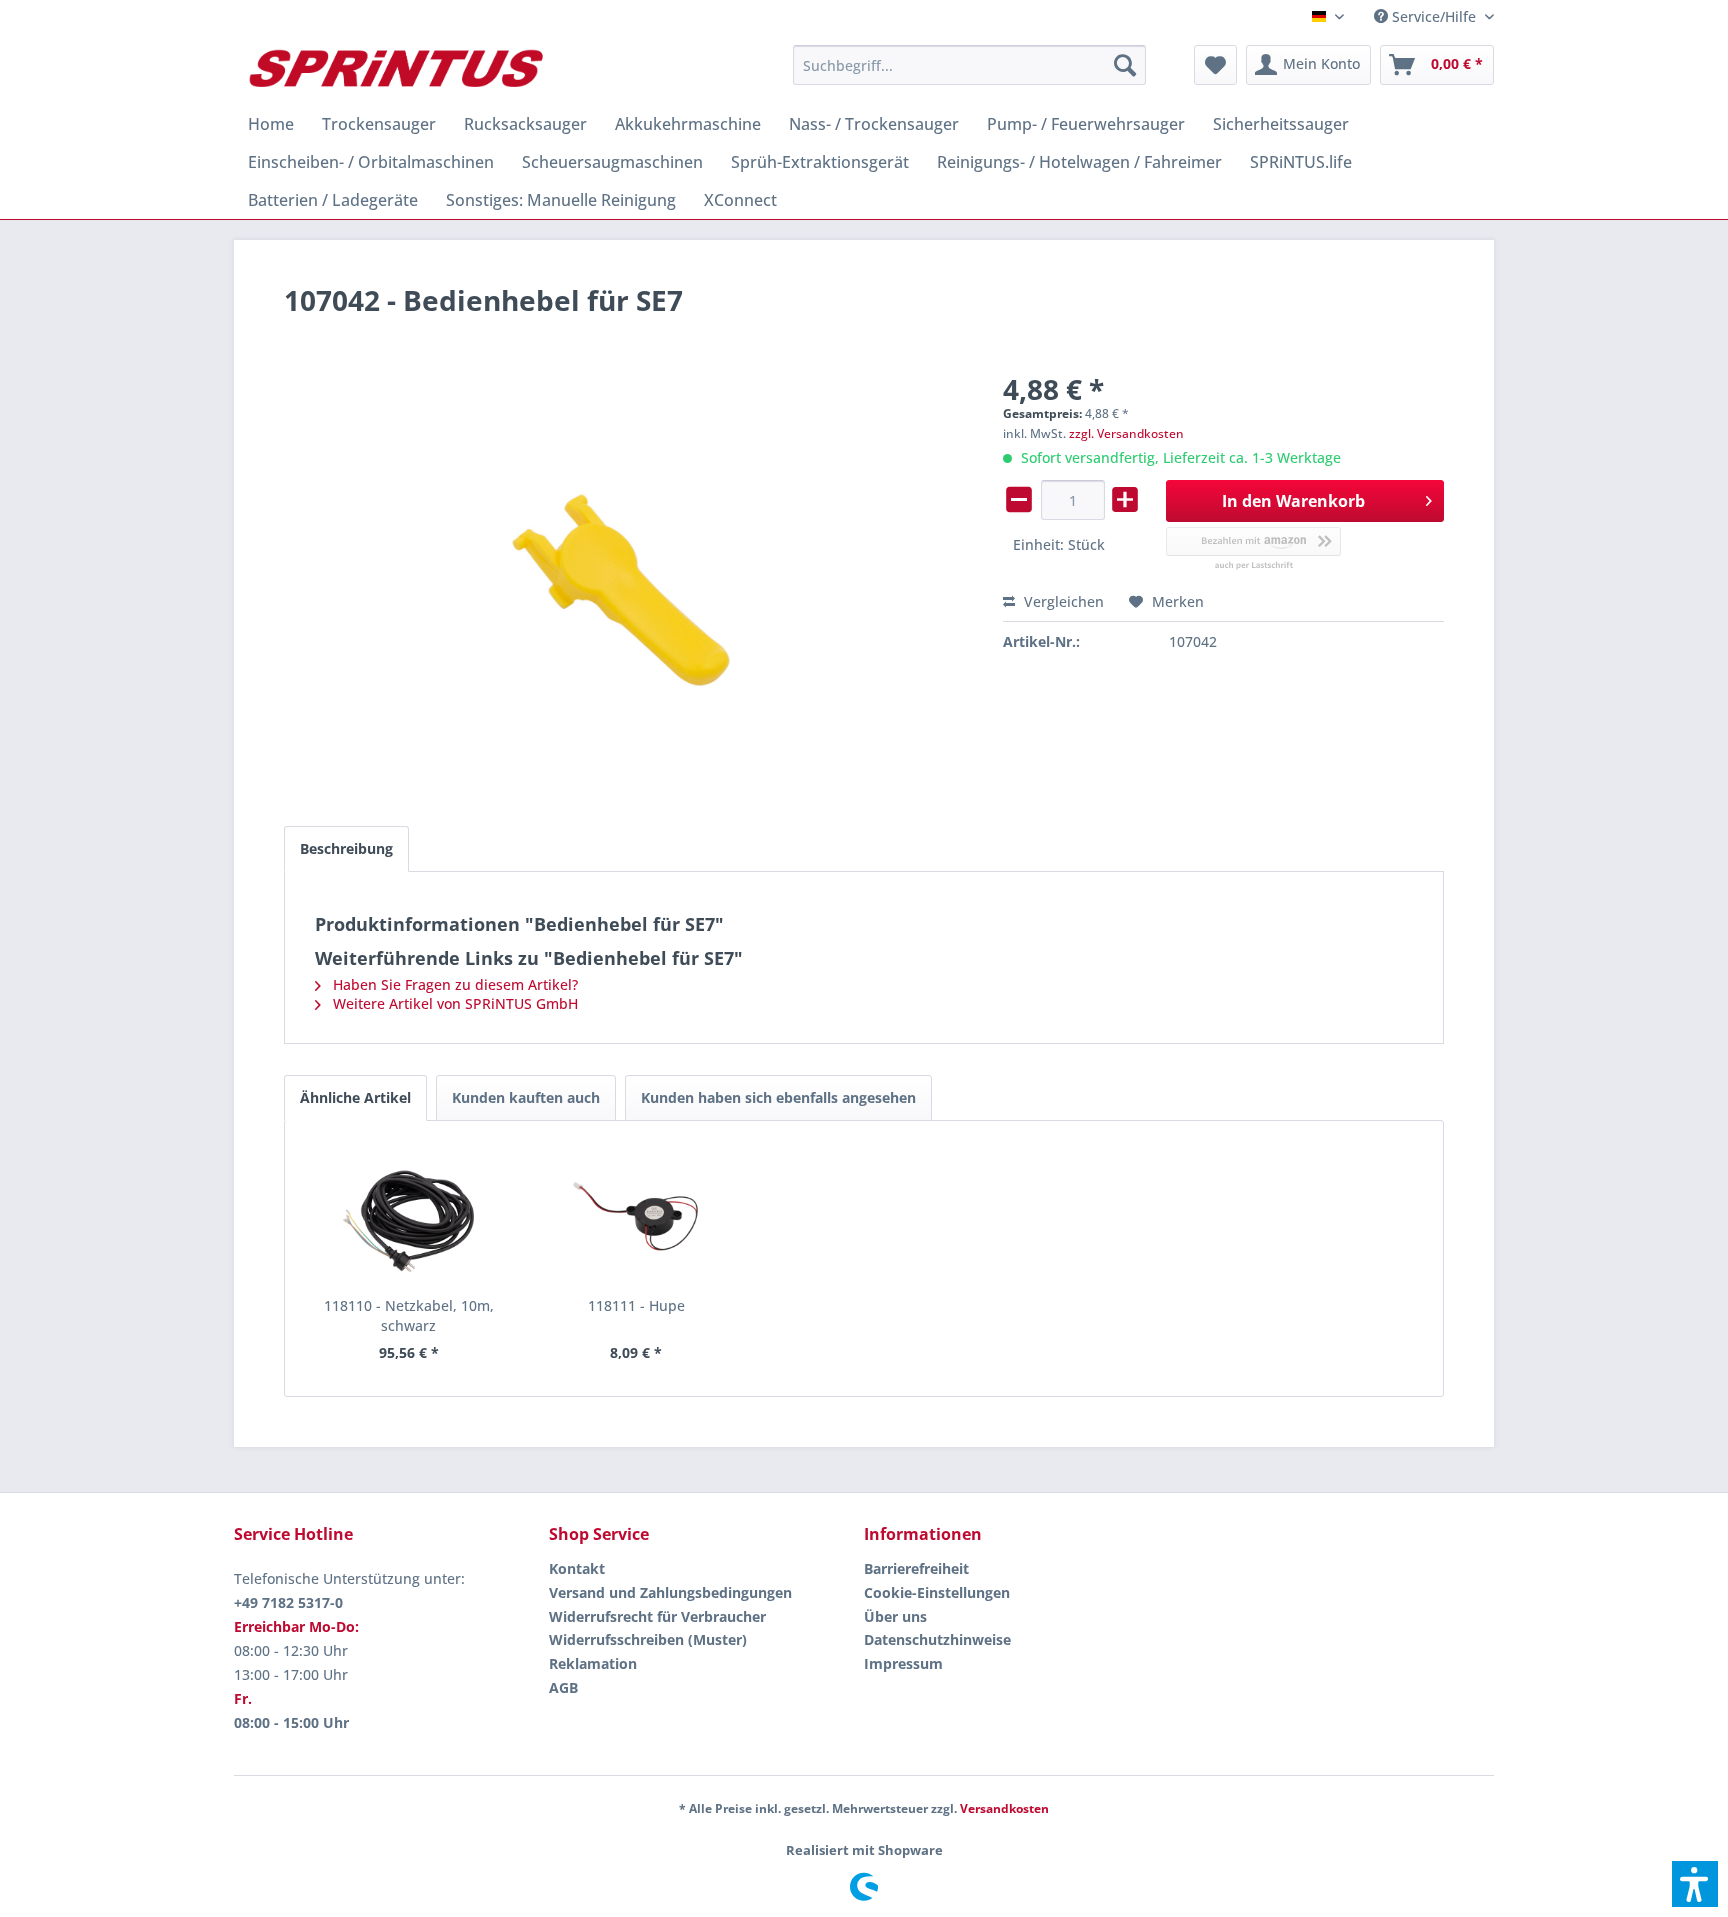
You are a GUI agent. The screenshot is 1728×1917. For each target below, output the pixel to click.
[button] (1695, 1884)
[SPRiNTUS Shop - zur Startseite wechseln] (395, 70)
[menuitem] (1426, 16)
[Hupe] (637, 1216)
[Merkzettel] (1215, 65)
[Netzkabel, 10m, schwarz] (409, 1216)
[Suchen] (1125, 65)
